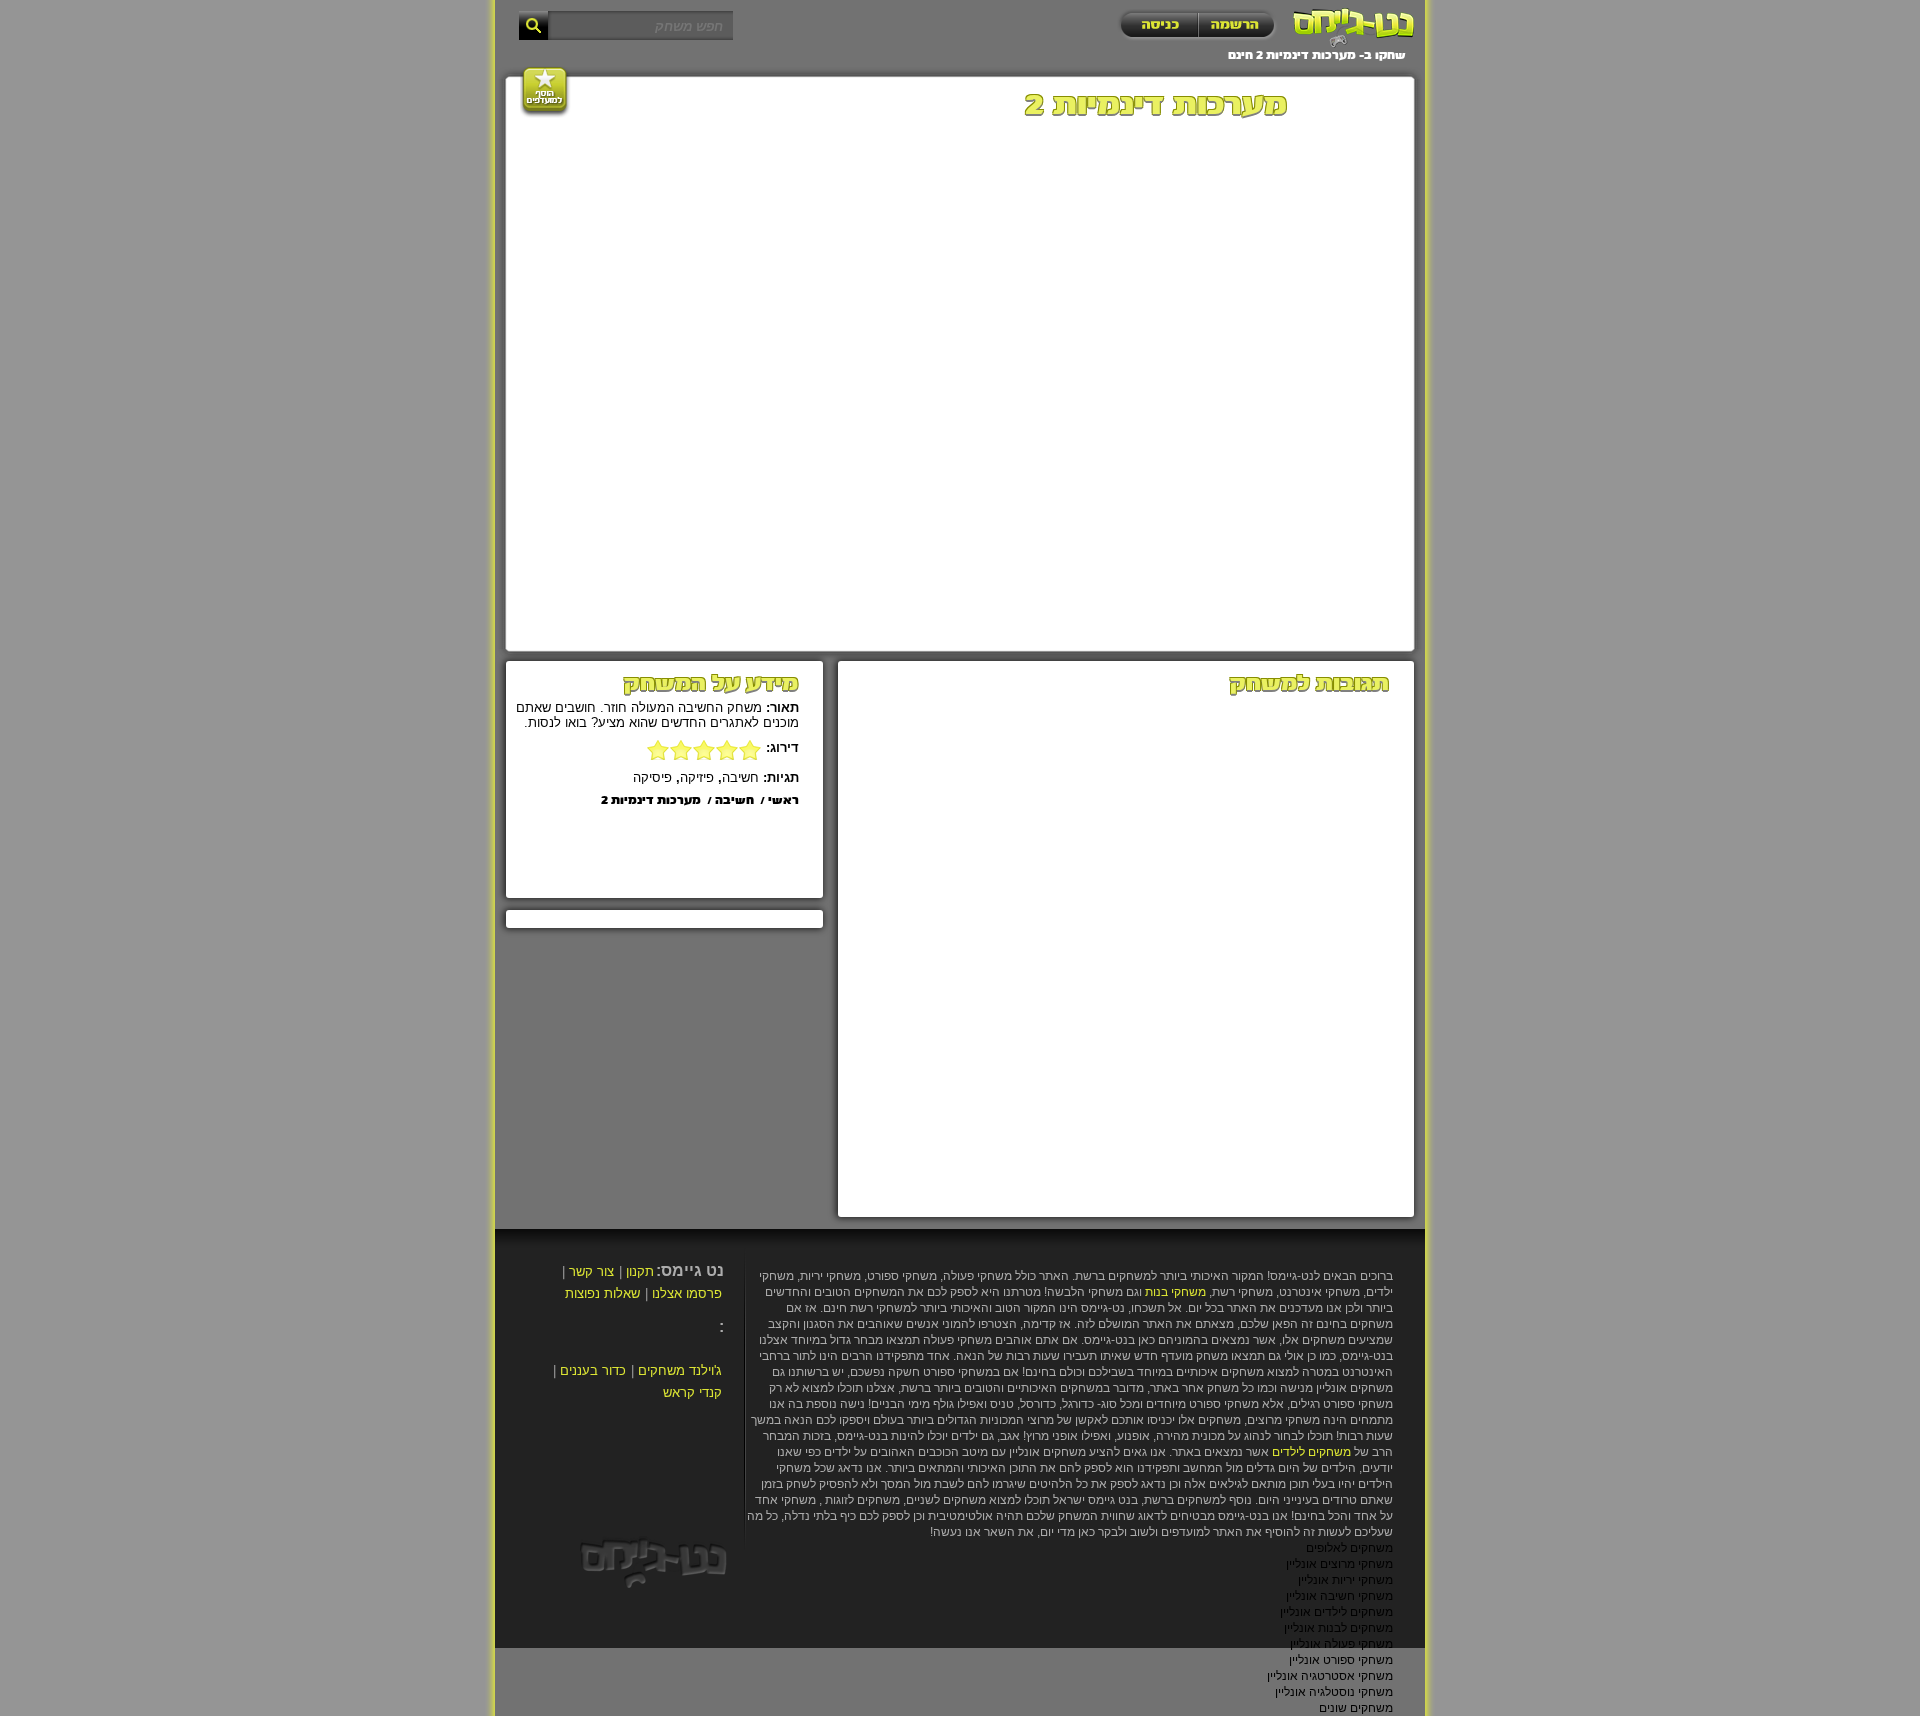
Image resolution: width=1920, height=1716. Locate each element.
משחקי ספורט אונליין (1341, 1660)
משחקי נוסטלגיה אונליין (1334, 1692)
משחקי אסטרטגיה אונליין (1330, 1676)
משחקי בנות (1175, 1292)
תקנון (640, 1271)
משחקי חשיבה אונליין (1339, 1596)
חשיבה (740, 777)
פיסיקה (652, 777)
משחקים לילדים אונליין (1336, 1612)
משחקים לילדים (1311, 1452)
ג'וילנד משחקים (680, 1370)
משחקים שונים (1356, 1708)
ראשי (783, 801)
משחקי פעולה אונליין (1341, 1644)
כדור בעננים (593, 1370)
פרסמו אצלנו (687, 1293)
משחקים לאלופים (1349, 1548)
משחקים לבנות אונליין (1338, 1628)
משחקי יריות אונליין (1345, 1580)
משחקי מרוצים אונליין (1339, 1564)
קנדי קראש (692, 1392)
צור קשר (591, 1271)
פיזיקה (697, 777)
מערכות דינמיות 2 (651, 801)
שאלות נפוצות (602, 1293)
